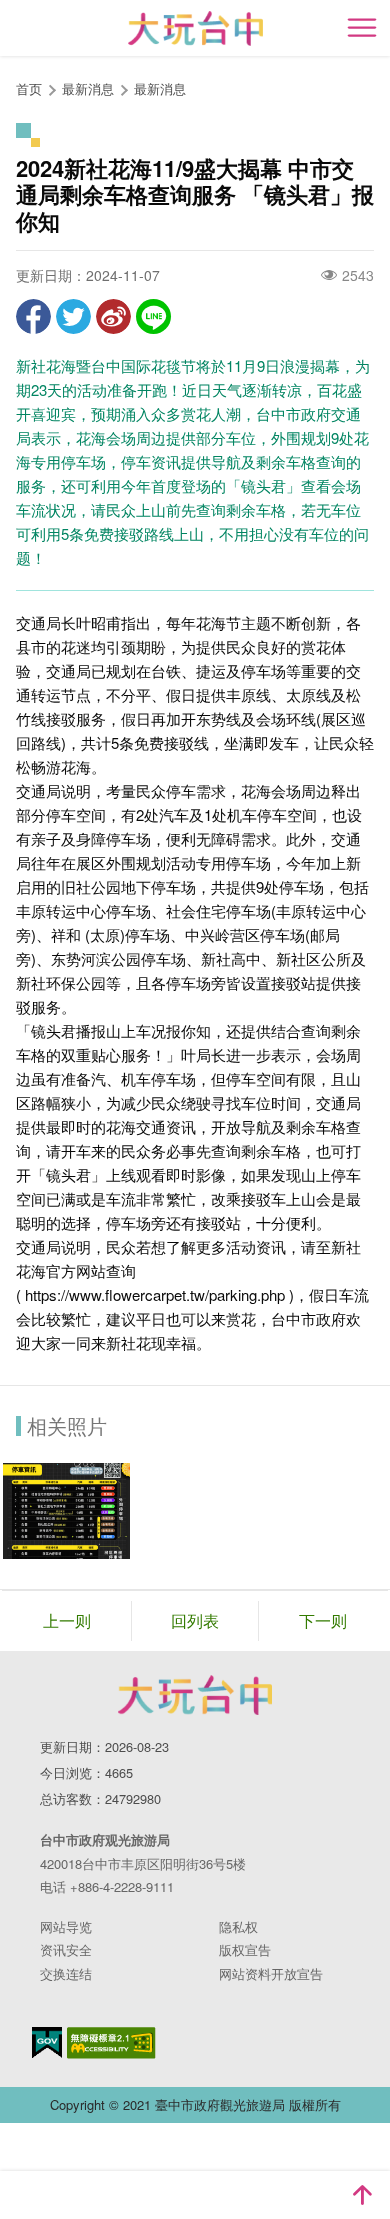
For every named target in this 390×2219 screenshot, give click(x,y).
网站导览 (66, 1926)
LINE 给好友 (153, 316)
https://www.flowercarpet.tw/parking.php (155, 1294)
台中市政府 (195, 1695)
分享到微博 (113, 316)
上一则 (67, 1620)
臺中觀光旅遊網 (195, 28)
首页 (29, 88)
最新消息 (160, 88)
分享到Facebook (33, 316)
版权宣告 (245, 1949)
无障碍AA (111, 2043)
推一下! (73, 316)
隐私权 (238, 1926)
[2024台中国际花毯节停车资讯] (66, 1511)
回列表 (195, 1620)
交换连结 (66, 1973)
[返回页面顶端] (362, 2195)
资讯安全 (66, 1949)
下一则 (323, 1620)
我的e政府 (47, 2042)
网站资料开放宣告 (271, 1973)
